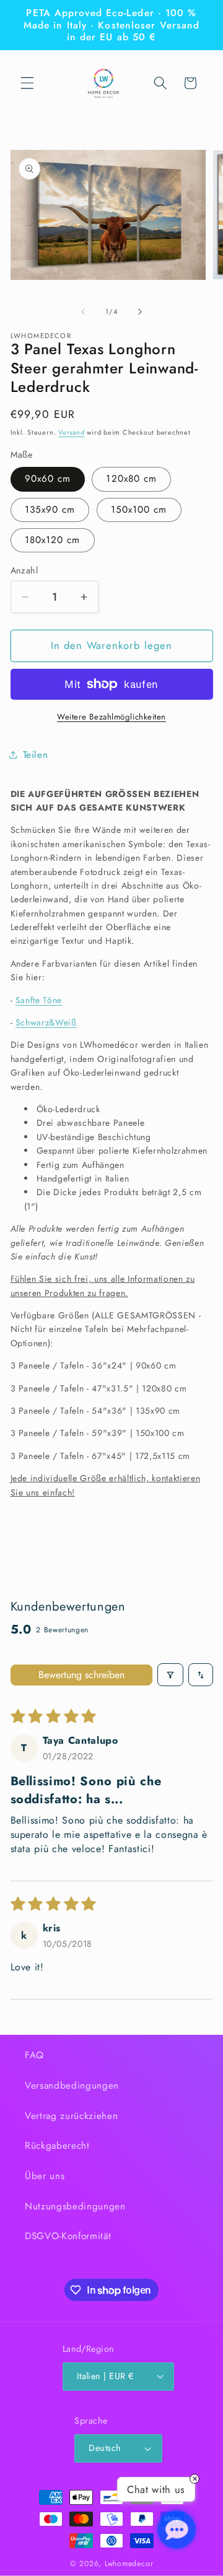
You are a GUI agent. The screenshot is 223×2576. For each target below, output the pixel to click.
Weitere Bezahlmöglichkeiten (111, 717)
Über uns (45, 2176)
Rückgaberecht (57, 2146)
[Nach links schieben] (83, 311)
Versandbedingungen (72, 2086)
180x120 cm (53, 540)
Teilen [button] (36, 755)
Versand (71, 432)
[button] (27, 83)
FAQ (34, 2055)
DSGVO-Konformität (68, 2236)
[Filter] (170, 1675)
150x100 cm (139, 510)
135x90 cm (50, 510)
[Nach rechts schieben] (140, 311)
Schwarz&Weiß (46, 1022)
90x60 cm (48, 479)
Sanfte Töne (39, 1000)
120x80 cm (131, 479)
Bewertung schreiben (81, 1675)
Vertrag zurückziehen (71, 2116)
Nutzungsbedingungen (75, 2206)
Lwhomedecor (129, 2564)
